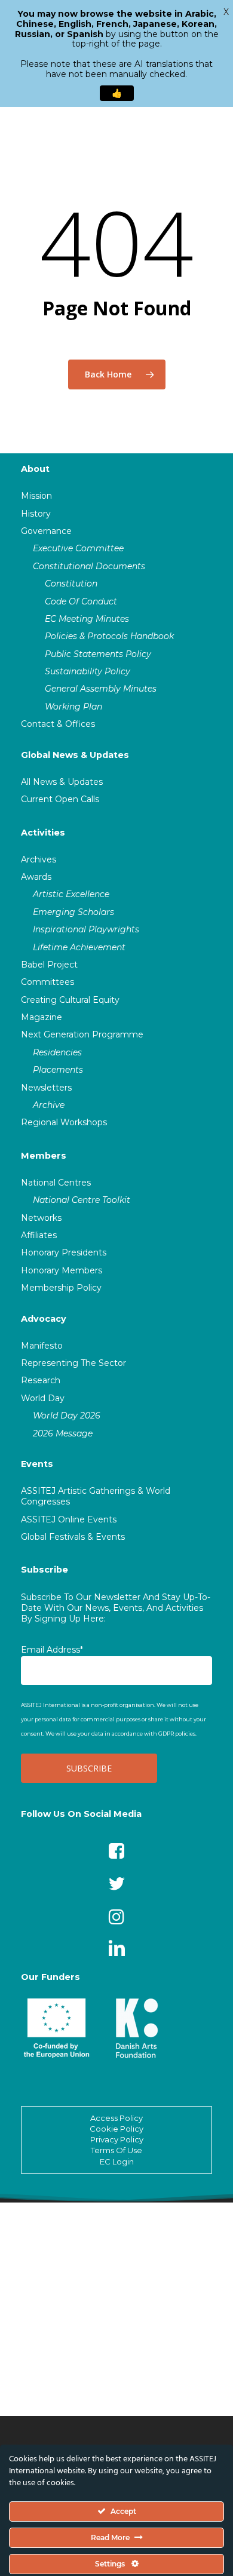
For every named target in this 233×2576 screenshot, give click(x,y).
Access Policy (116, 2118)
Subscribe (45, 1570)
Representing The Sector (73, 1363)
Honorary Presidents (64, 1252)
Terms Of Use (116, 2150)
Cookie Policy (116, 2129)
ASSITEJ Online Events (69, 1519)
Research (41, 1380)
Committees (47, 982)
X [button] (226, 12)
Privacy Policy (117, 2139)
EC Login (117, 2161)
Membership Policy (61, 1288)
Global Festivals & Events (73, 1537)
